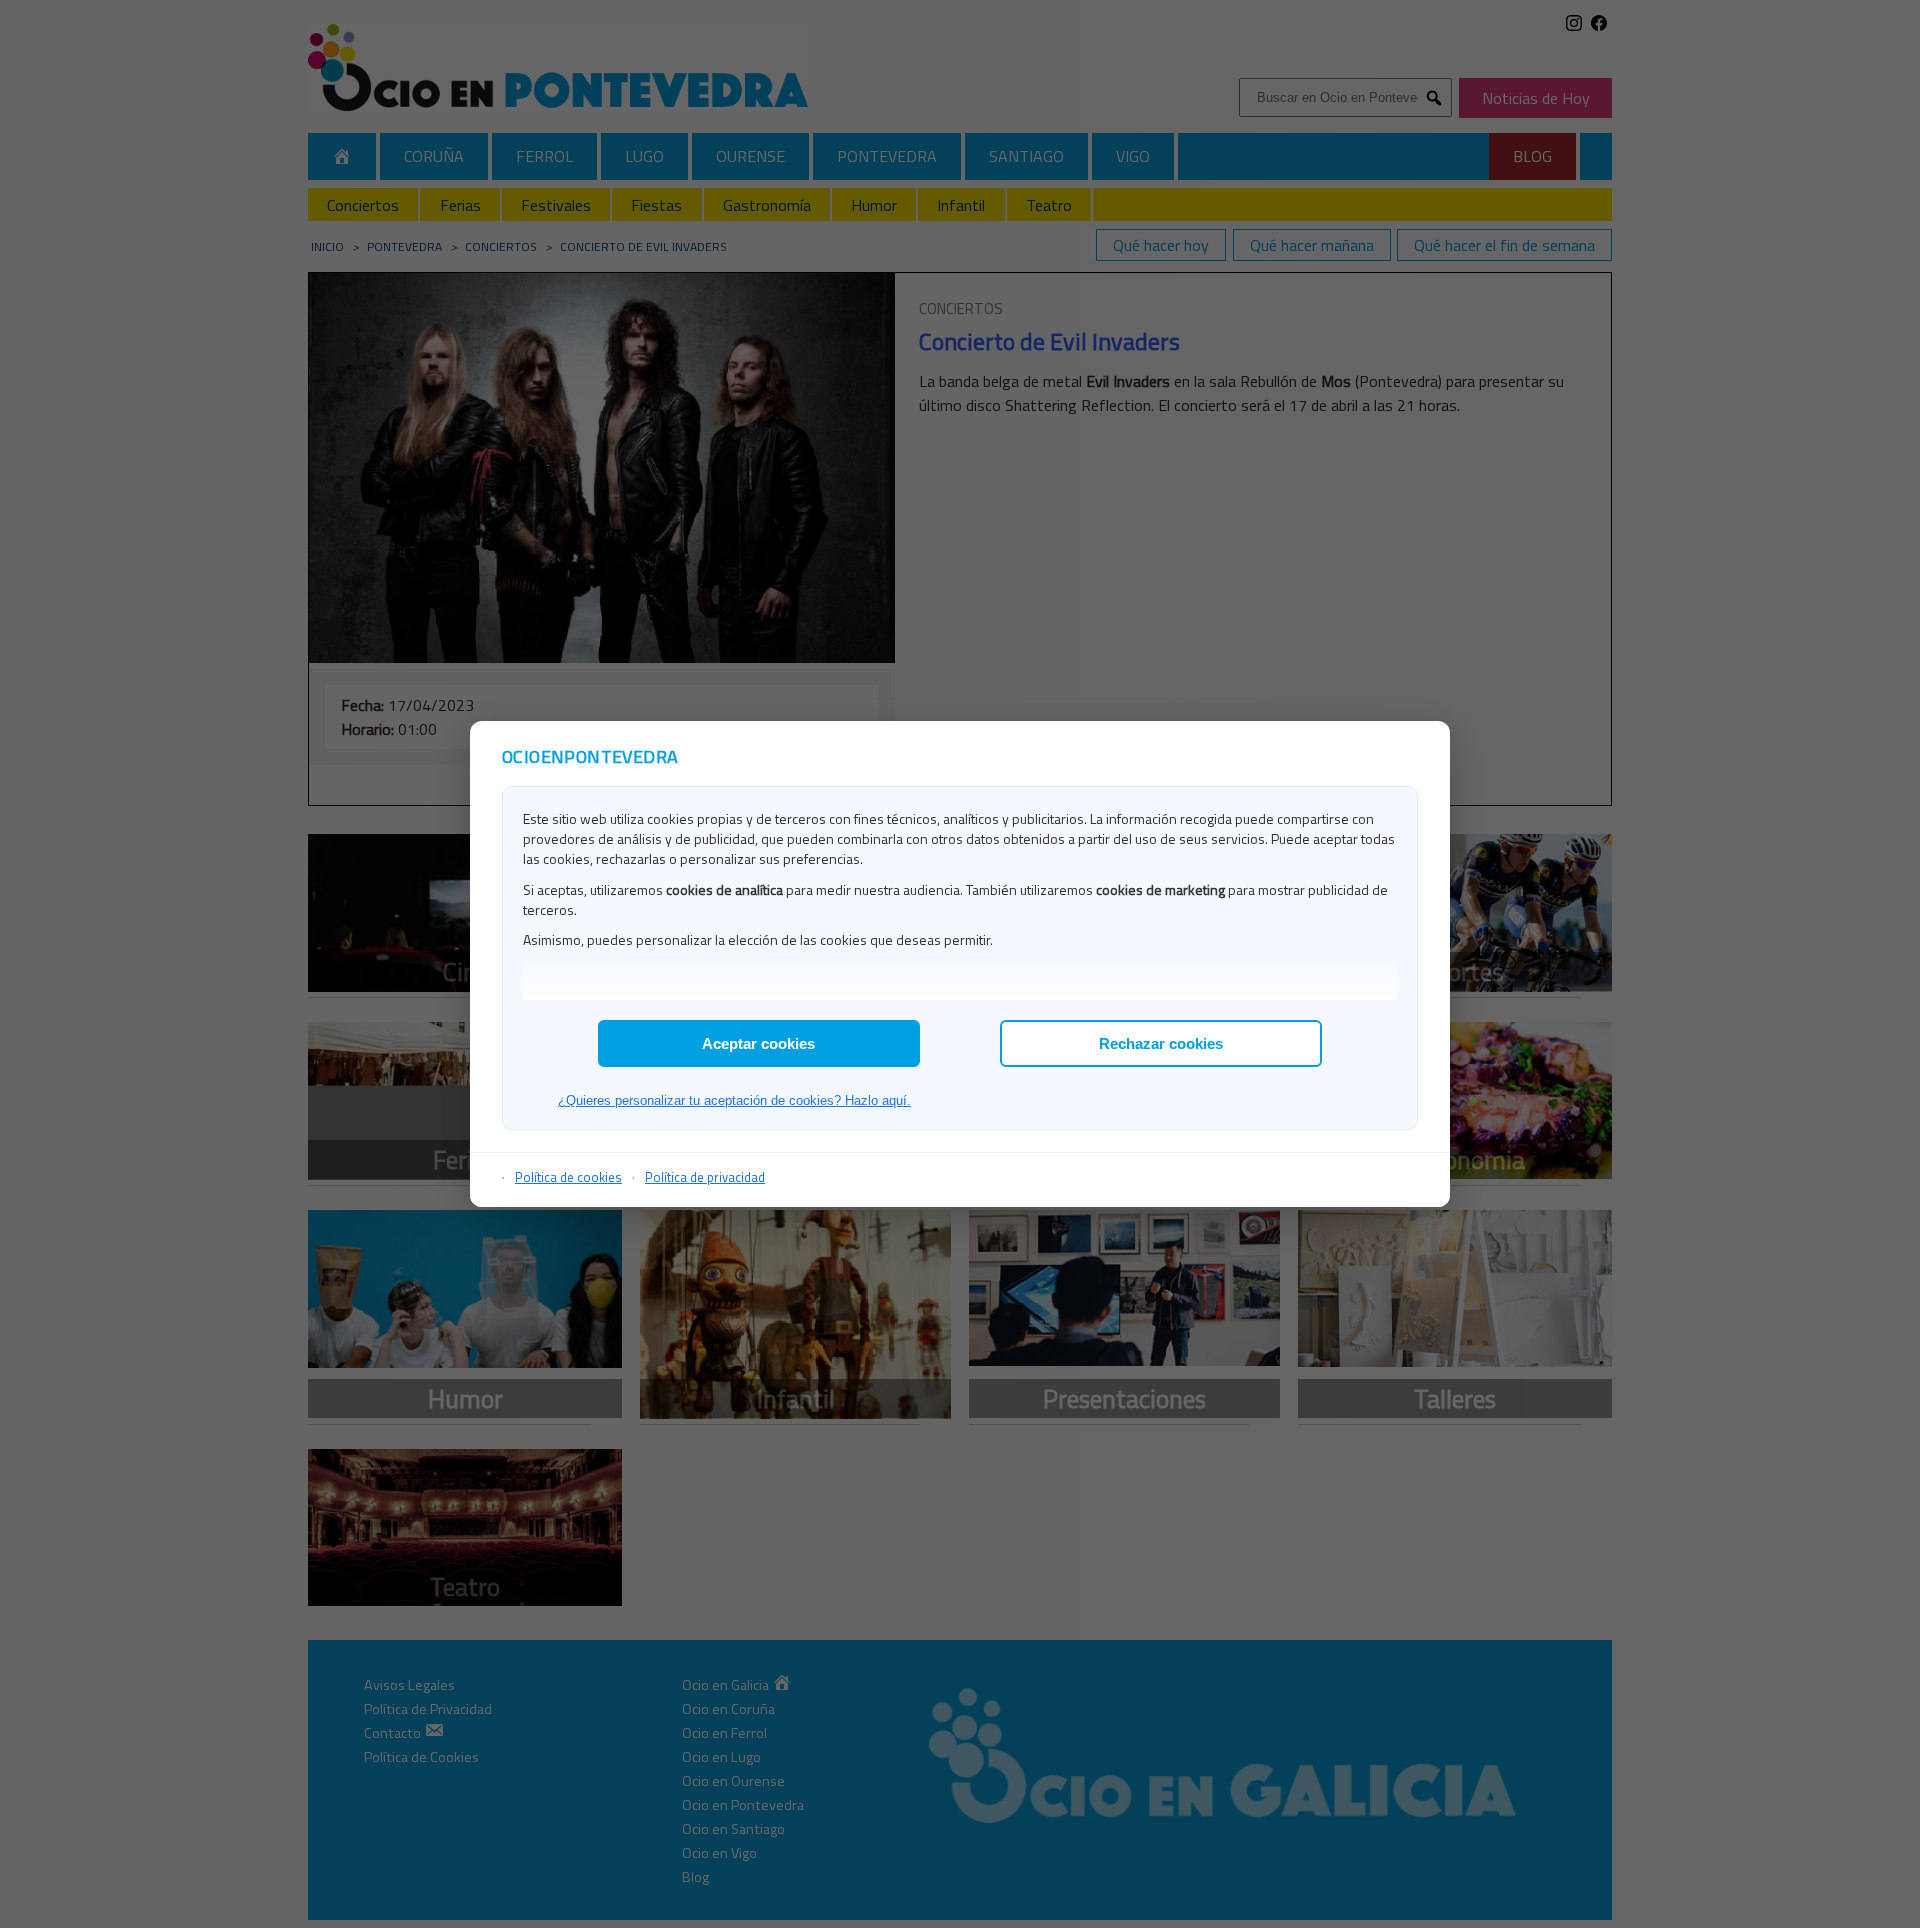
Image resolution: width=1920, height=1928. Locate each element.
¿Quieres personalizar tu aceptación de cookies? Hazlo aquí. (734, 1100)
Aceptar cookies (758, 1043)
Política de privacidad (705, 1177)
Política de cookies (568, 1177)
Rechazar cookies (1161, 1043)
